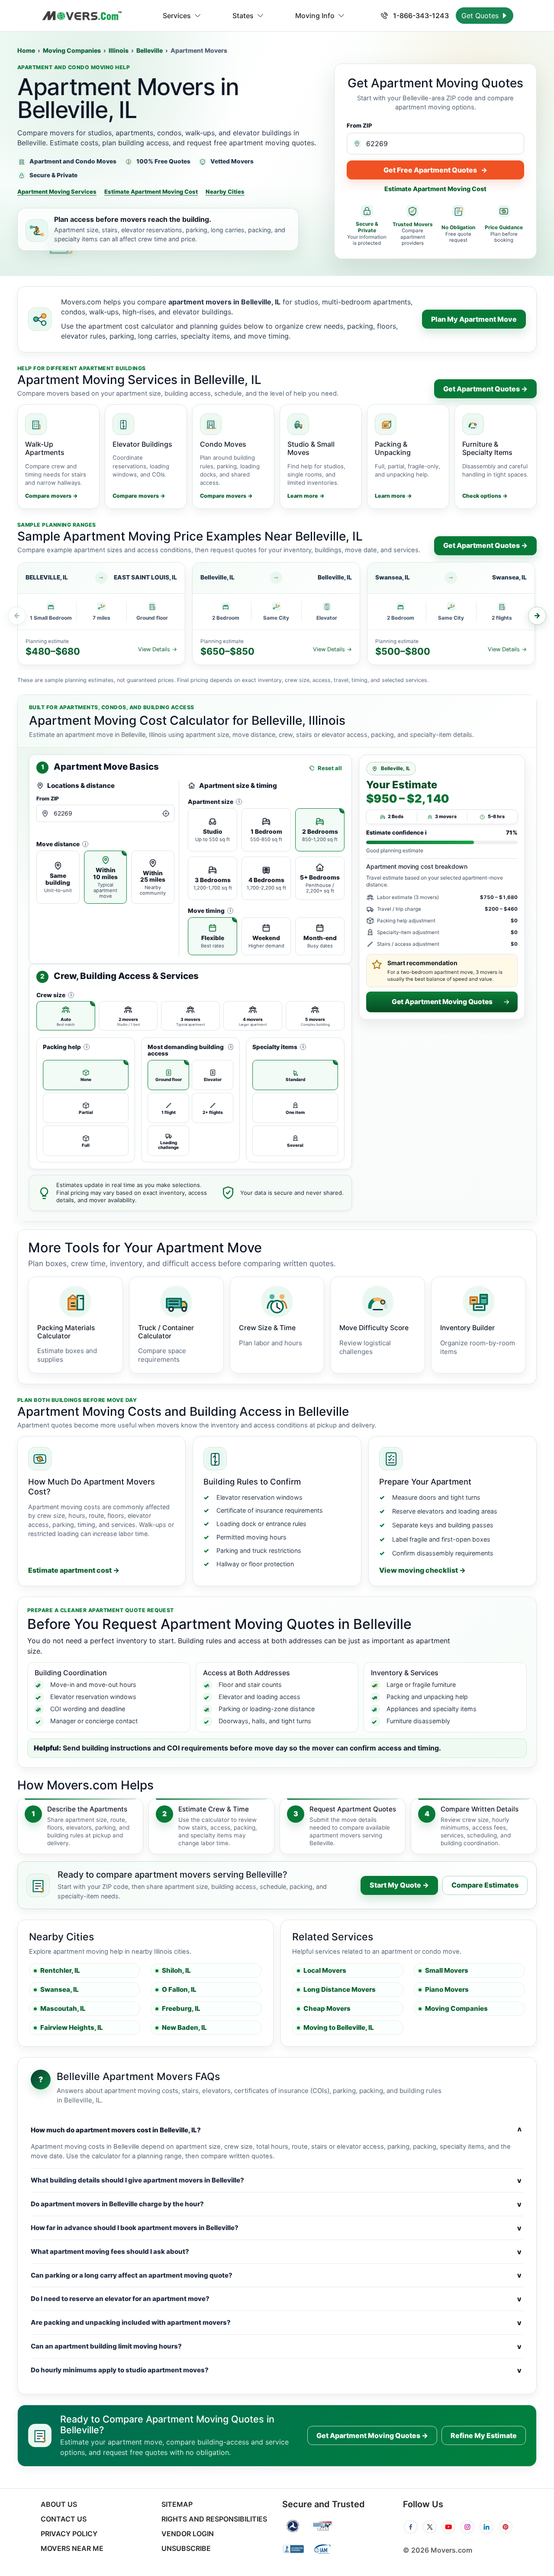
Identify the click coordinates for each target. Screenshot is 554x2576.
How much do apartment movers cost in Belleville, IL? (276, 2130)
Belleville (150, 50)
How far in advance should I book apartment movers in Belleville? (276, 2228)
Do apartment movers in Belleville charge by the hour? (276, 2204)
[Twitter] (430, 2527)
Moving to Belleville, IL (339, 2027)
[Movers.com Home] (82, 16)
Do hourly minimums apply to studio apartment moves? (276, 2370)
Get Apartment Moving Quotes (442, 1002)
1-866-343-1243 (420, 16)
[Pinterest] (506, 2527)
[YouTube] (449, 2527)
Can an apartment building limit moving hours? (276, 2346)
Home (26, 50)
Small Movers (447, 1970)
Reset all (330, 768)
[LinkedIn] (486, 2527)
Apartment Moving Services (57, 192)
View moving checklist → (422, 1570)
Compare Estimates (485, 1885)
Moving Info (315, 16)
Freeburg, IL (181, 2008)
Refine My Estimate (484, 2435)
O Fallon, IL (179, 1989)
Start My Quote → (399, 1885)
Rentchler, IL (60, 1970)
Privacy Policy (69, 2534)
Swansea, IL (60, 1989)
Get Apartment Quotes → (485, 389)
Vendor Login (188, 2534)
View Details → (158, 649)
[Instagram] (467, 2527)
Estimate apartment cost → (74, 1570)
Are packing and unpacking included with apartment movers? (276, 2323)
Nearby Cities (225, 192)
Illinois (119, 50)
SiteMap (177, 2504)
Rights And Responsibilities (214, 2519)
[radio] (58, 877)
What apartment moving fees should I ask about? (276, 2252)
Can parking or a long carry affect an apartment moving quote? (276, 2275)
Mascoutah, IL (63, 2008)
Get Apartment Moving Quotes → (372, 2435)
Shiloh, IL (176, 1970)
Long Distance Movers (340, 1989)
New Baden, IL (184, 2027)
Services (177, 16)
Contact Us (64, 2519)
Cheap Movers (327, 2008)
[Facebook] (411, 2527)
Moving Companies (72, 50)
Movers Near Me (72, 2548)
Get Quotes (481, 16)
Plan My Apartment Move (474, 319)
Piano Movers (447, 1989)
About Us (59, 2504)
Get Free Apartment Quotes (435, 170)
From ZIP (359, 125)
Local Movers (325, 1970)
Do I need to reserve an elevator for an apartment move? (276, 2299)
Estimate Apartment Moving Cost (151, 192)
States (243, 16)
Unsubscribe (186, 2548)
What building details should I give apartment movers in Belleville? (276, 2180)
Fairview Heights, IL (72, 2027)
